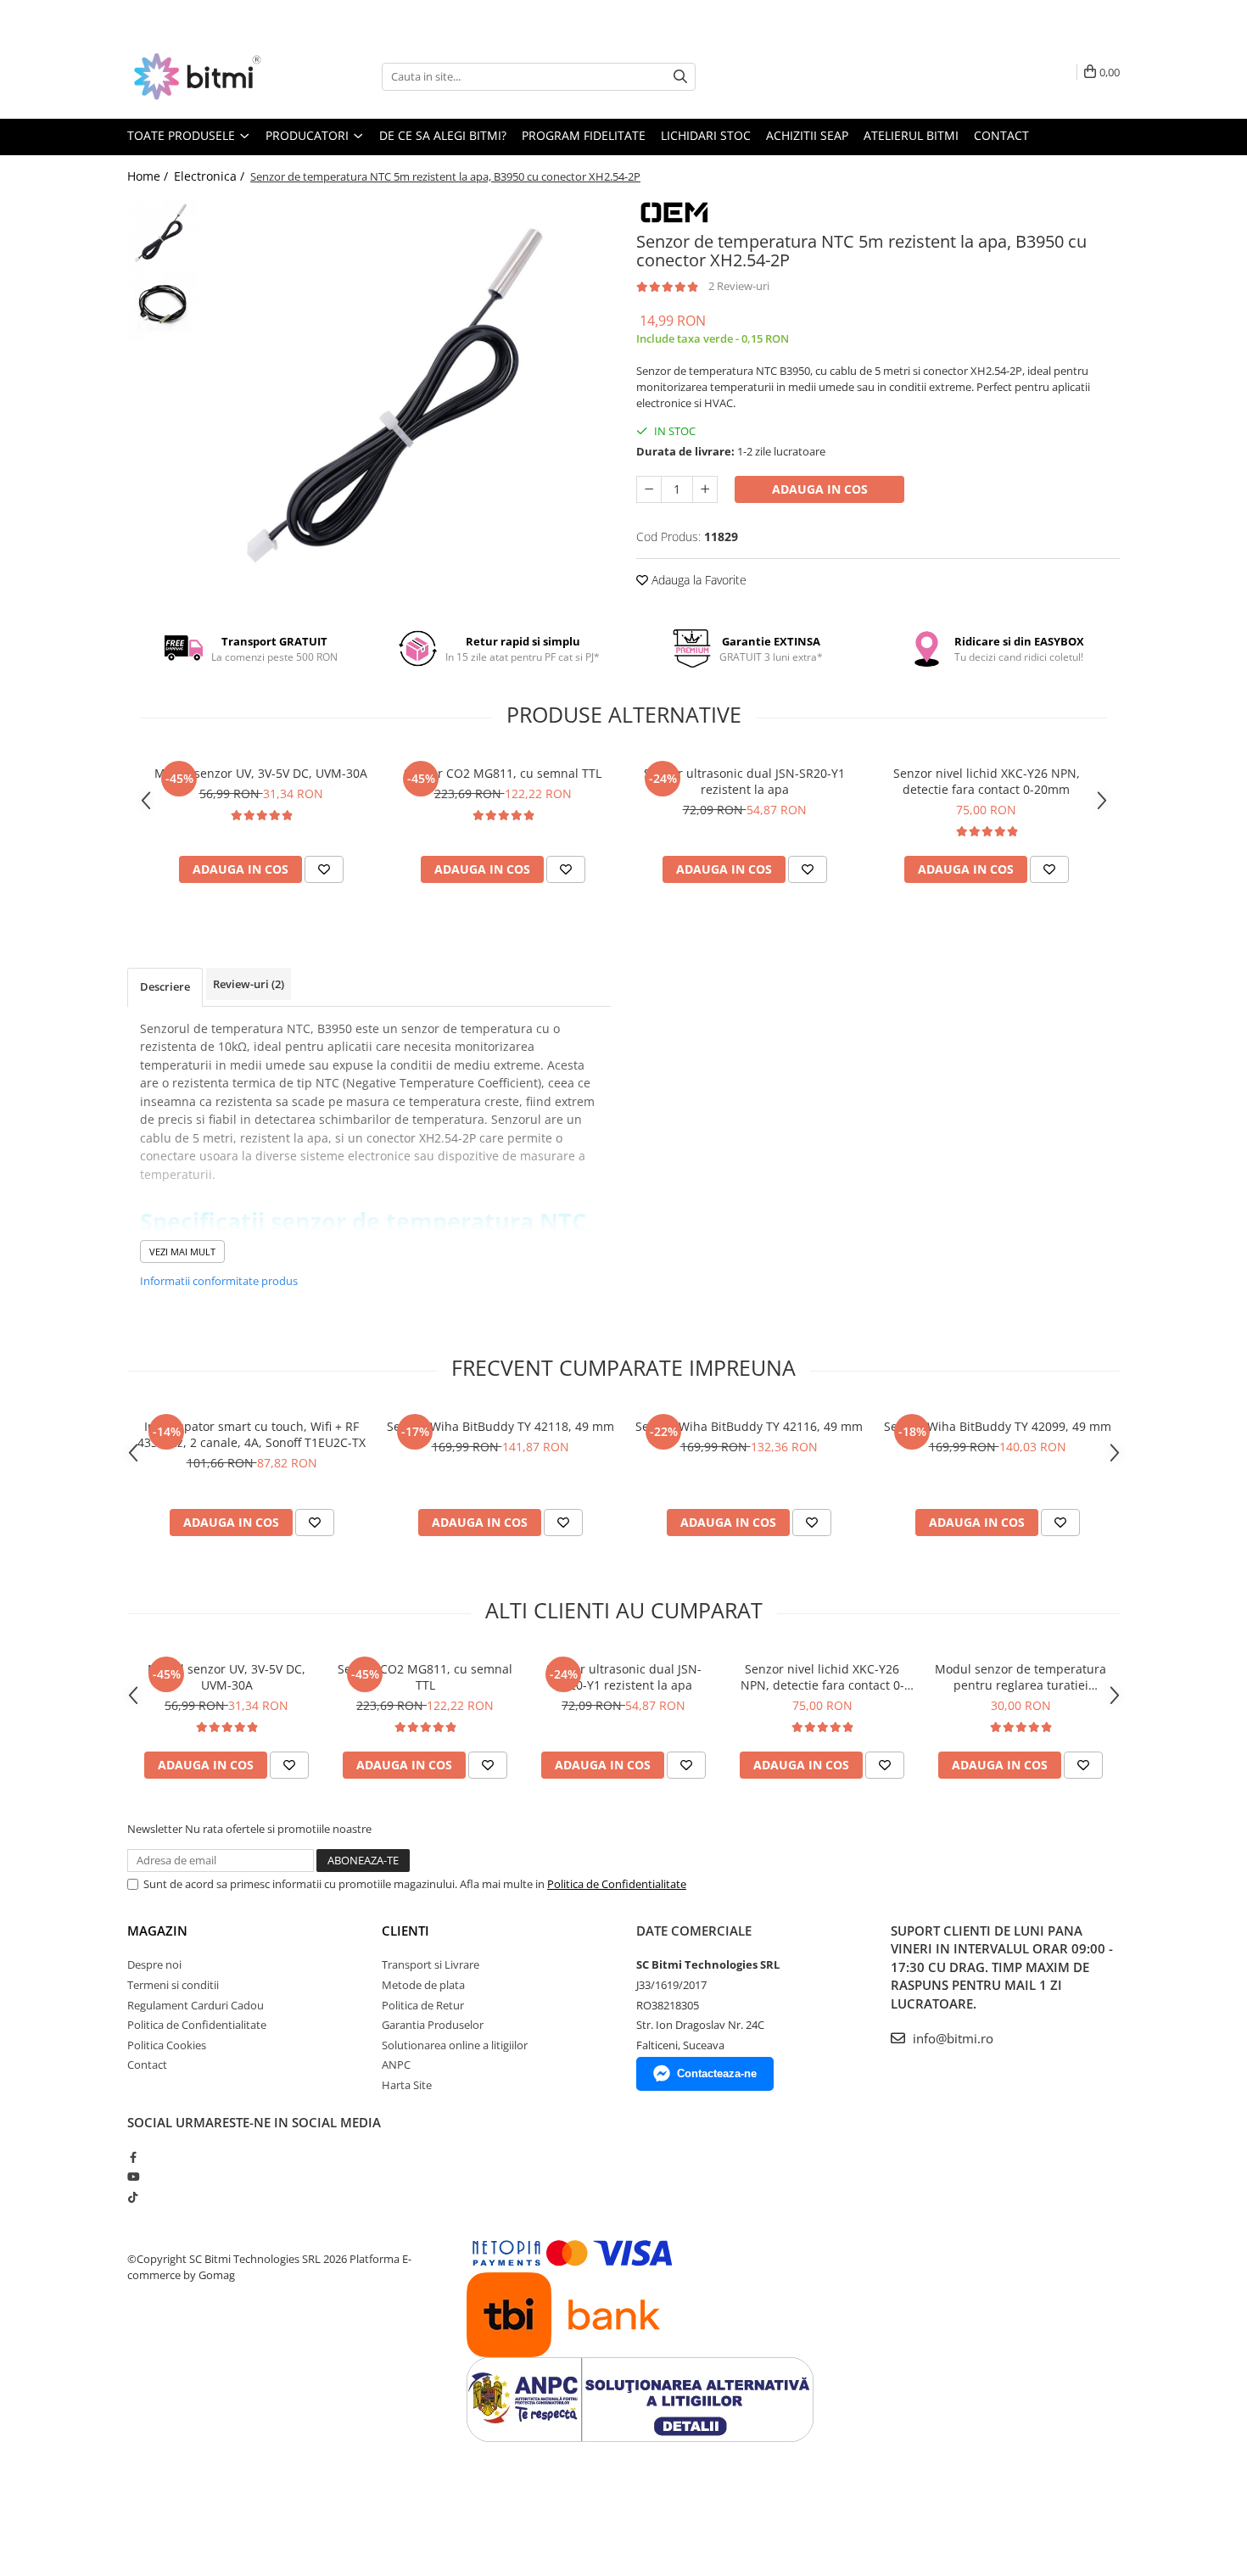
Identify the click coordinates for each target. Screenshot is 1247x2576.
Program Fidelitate (584, 135)
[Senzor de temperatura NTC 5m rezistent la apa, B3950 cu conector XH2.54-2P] (409, 399)
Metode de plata (423, 1985)
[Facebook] (133, 2157)
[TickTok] (133, 2197)
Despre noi (154, 1964)
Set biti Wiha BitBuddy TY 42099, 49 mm (998, 1426)
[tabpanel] (409, 399)
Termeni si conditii (173, 1985)
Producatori (309, 135)
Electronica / (211, 176)
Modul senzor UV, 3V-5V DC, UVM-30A (261, 773)
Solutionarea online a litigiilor (455, 2045)
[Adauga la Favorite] (324, 869)
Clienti (405, 1931)
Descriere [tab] (165, 986)
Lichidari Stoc (706, 135)
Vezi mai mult (182, 1252)
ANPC (396, 2065)
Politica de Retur (423, 2005)
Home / (149, 176)
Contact (1001, 135)
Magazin (157, 1931)
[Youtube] (133, 2176)
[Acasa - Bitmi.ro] (212, 76)
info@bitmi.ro (951, 2038)
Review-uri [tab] (249, 984)
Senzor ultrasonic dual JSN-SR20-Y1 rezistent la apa (744, 781)
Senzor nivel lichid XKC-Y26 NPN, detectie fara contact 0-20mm (987, 781)
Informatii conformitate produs (219, 1281)
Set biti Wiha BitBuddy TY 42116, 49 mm (749, 1426)
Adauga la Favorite (697, 580)
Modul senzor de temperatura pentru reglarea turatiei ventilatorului (1021, 1677)
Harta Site (407, 2085)
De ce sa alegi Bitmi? (443, 135)
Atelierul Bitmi (911, 135)
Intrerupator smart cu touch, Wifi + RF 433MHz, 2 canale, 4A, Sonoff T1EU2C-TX (252, 1434)
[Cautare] (680, 77)
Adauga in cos (820, 489)
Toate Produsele (183, 135)
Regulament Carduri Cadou (196, 2005)
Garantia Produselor (433, 2025)
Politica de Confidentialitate (617, 1884)
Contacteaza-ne (717, 2073)
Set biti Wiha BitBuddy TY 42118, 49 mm (500, 1426)
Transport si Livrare (431, 1964)
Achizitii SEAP (807, 135)
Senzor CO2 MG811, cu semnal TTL (503, 773)
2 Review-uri (739, 286)
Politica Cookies (167, 2045)
